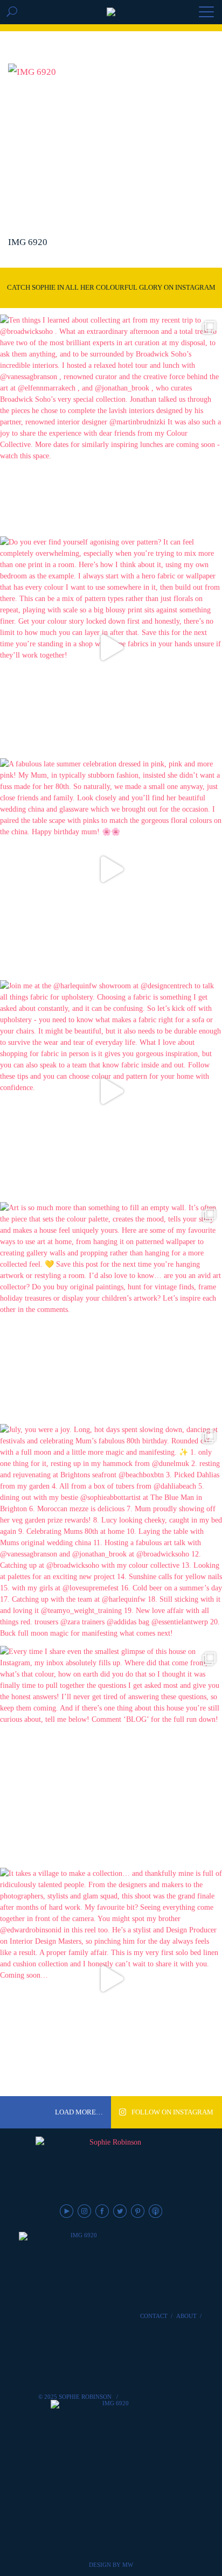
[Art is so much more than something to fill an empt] (111, 1313)
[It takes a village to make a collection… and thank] (111, 1979)
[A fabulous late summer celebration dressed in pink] (111, 869)
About (186, 2316)
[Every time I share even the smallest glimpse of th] (111, 1757)
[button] (206, 13)
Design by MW (111, 2565)
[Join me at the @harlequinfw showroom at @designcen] (111, 1091)
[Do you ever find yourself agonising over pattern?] (111, 647)
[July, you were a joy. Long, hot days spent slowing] (111, 1535)
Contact (154, 2316)
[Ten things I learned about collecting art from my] (111, 425)
